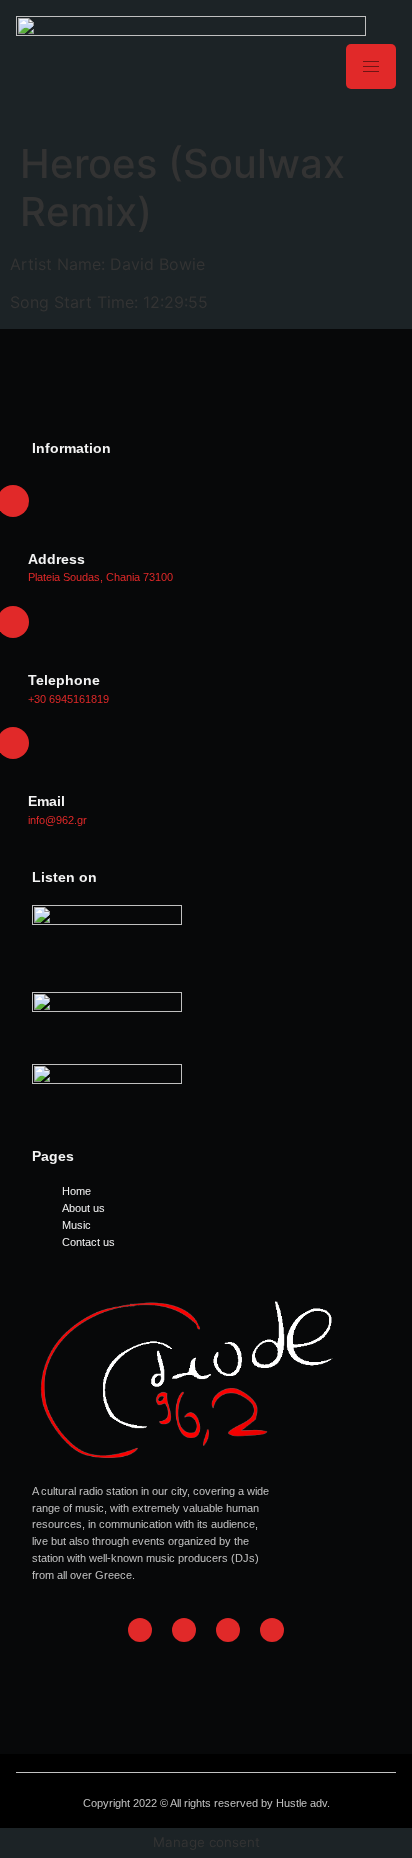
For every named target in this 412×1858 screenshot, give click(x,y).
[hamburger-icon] (371, 66)
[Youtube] (272, 1630)
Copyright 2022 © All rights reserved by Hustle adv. (206, 1803)
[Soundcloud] (228, 1630)
